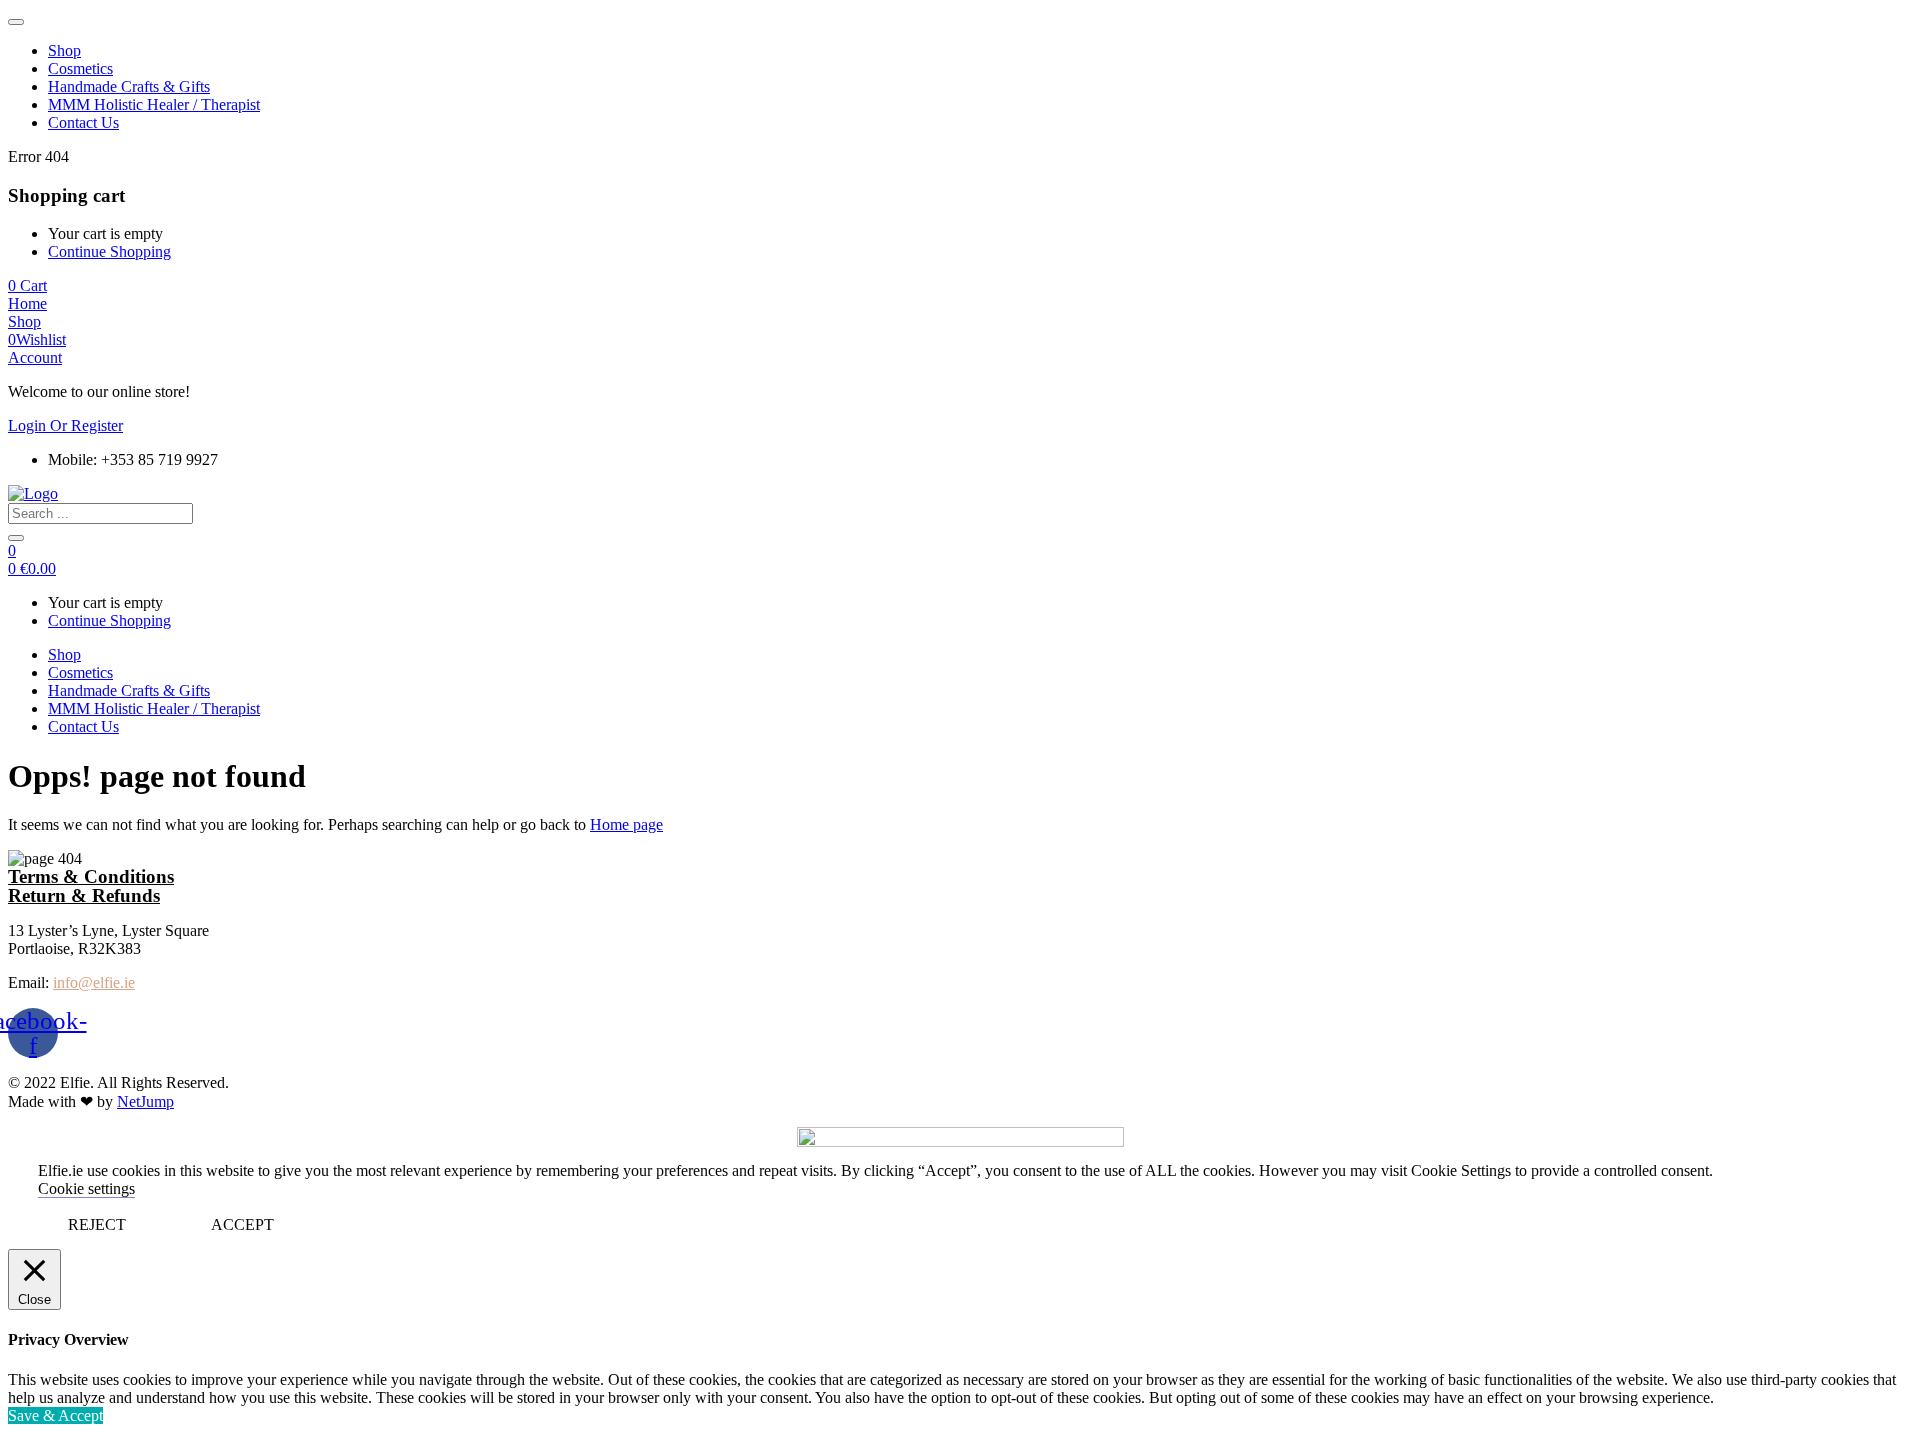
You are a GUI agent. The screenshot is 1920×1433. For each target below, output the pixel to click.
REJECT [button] (97, 1224)
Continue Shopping (109, 251)
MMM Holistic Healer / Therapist (154, 104)
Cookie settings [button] (86, 1188)
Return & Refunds (84, 895)
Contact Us (83, 122)
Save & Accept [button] (55, 1415)
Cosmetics (80, 68)
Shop (64, 50)
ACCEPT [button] (242, 1224)
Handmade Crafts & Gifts (129, 86)
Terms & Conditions (91, 876)
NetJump (145, 1101)
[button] (27, 285)
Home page (626, 824)
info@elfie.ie (94, 982)
